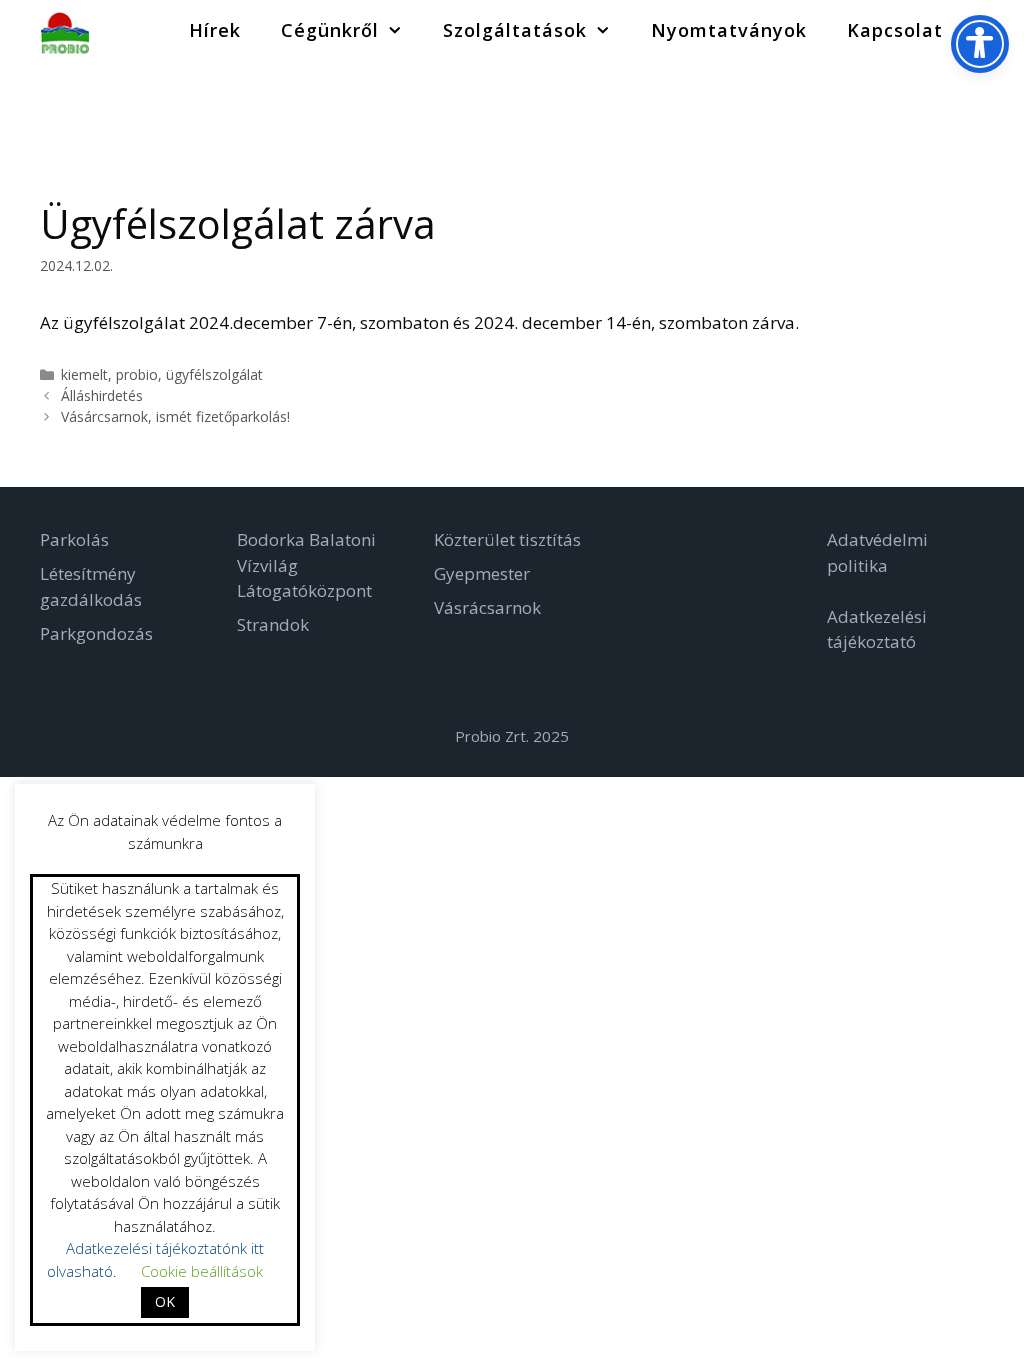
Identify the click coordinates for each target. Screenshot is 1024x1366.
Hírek (215, 30)
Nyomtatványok (729, 30)
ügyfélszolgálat (214, 374)
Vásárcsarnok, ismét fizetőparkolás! (175, 416)
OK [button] (165, 1301)
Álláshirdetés (102, 395)
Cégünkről (330, 30)
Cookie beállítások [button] (202, 1271)
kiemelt (84, 374)
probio (137, 374)
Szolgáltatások (515, 30)
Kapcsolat (895, 30)
